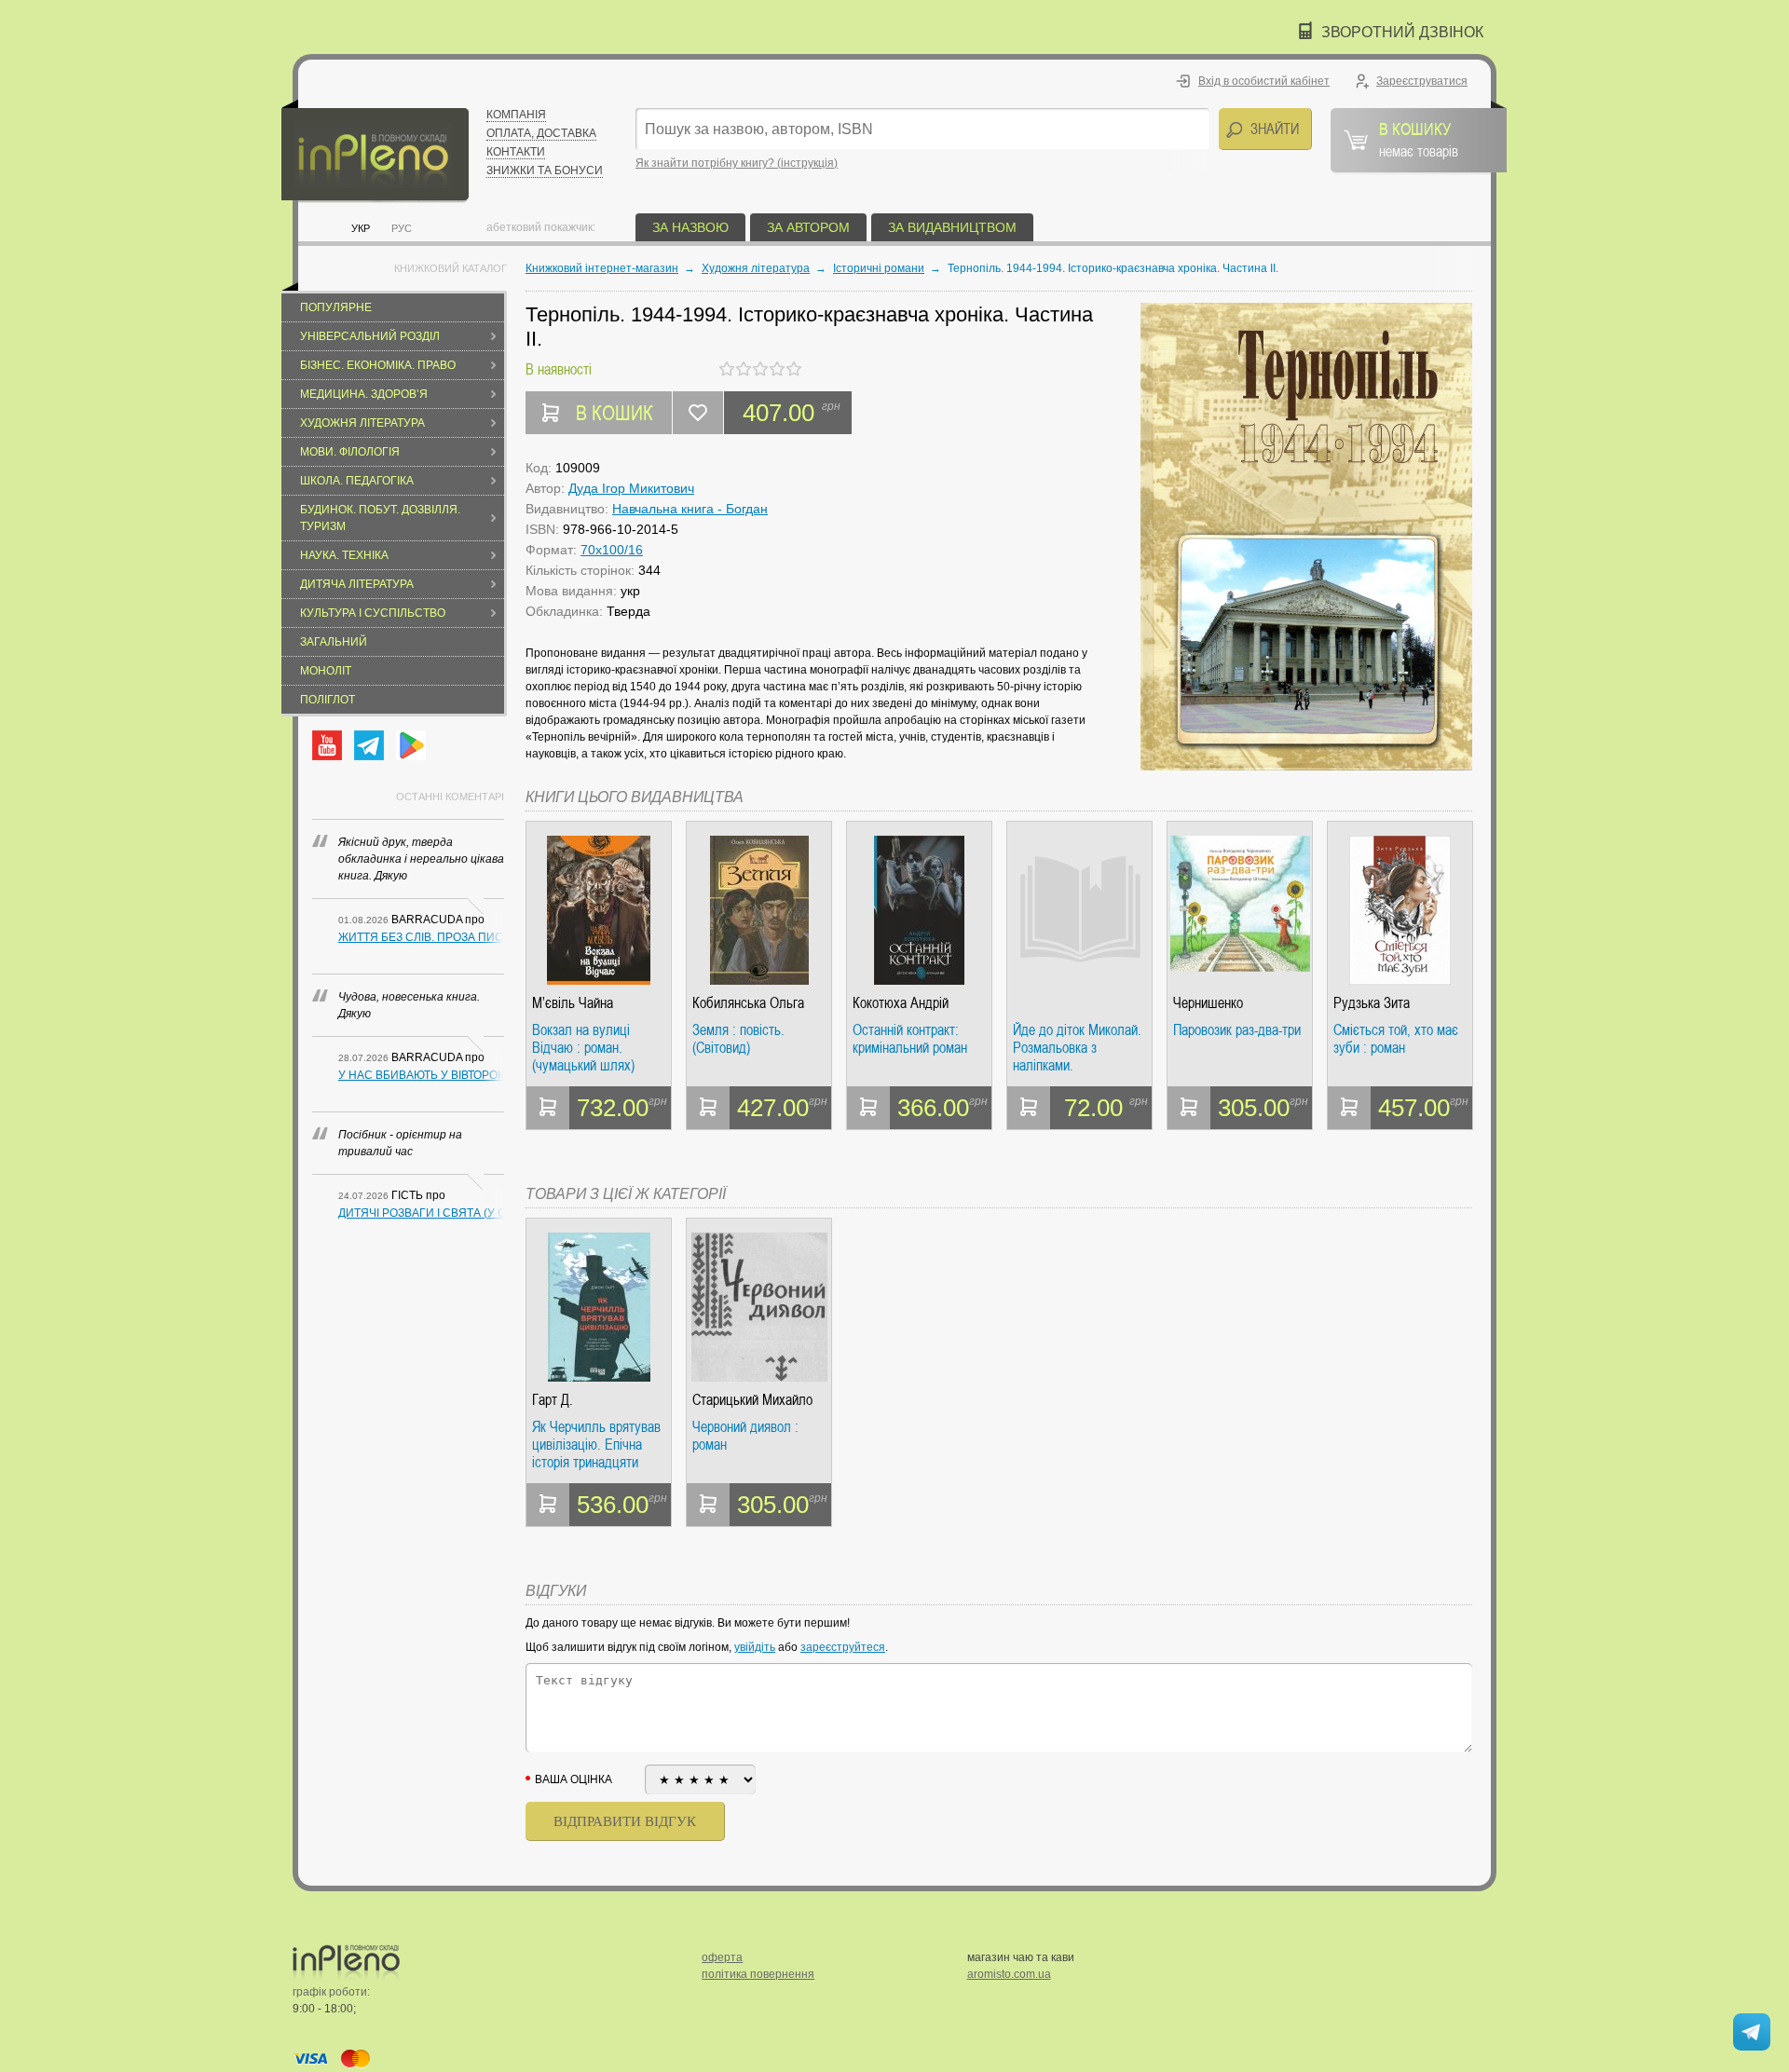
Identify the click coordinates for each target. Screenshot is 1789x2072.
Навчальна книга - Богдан (690, 509)
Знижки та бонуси (545, 170)
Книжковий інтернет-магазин (602, 268)
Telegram (369, 745)
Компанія (516, 115)
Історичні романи (879, 268)
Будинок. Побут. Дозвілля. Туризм (380, 518)
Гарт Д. (553, 1400)
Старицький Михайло (752, 1400)
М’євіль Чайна (573, 1003)
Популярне (336, 307)
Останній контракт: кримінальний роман (910, 1039)
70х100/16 (612, 550)
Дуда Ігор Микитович (631, 488)
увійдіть (755, 1647)
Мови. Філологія (350, 452)
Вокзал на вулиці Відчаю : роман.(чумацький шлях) (583, 1048)
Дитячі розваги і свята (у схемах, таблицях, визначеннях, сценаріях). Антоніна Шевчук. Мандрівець (421, 1213)
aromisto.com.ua (1009, 1974)
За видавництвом (952, 227)
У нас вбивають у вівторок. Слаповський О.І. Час (421, 1075)
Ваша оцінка (574, 1779)
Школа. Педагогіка (357, 481)
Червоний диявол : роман (745, 1436)
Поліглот (328, 700)
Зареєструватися (1422, 81)
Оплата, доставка (541, 133)
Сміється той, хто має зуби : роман (1396, 1039)
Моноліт (326, 671)
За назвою (690, 227)
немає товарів (1419, 139)
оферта (722, 1957)
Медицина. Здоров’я (364, 394)
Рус (402, 228)
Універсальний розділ (370, 336)
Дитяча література (357, 584)
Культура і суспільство (373, 613)
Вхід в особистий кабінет (1264, 81)
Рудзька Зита (1372, 1003)
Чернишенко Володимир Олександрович (1217, 1003)
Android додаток (411, 745)
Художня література (362, 423)
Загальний (334, 642)
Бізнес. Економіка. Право (378, 365)
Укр (361, 228)
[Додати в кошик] (548, 1108)
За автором (808, 227)
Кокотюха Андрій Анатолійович (901, 1003)
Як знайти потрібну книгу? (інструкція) (737, 163)
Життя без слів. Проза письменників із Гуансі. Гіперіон (421, 937)
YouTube (327, 745)
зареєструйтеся (843, 1647)
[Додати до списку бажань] (698, 413)
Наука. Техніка (344, 555)
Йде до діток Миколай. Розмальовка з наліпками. (1077, 1048)
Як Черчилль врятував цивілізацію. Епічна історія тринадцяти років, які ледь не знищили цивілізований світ (598, 1445)
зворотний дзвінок (1402, 32)
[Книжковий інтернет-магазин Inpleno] (375, 151)
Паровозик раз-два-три (1237, 1030)
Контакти (516, 152)
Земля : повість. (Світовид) (738, 1039)
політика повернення (758, 1974)
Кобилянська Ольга (748, 1003)
